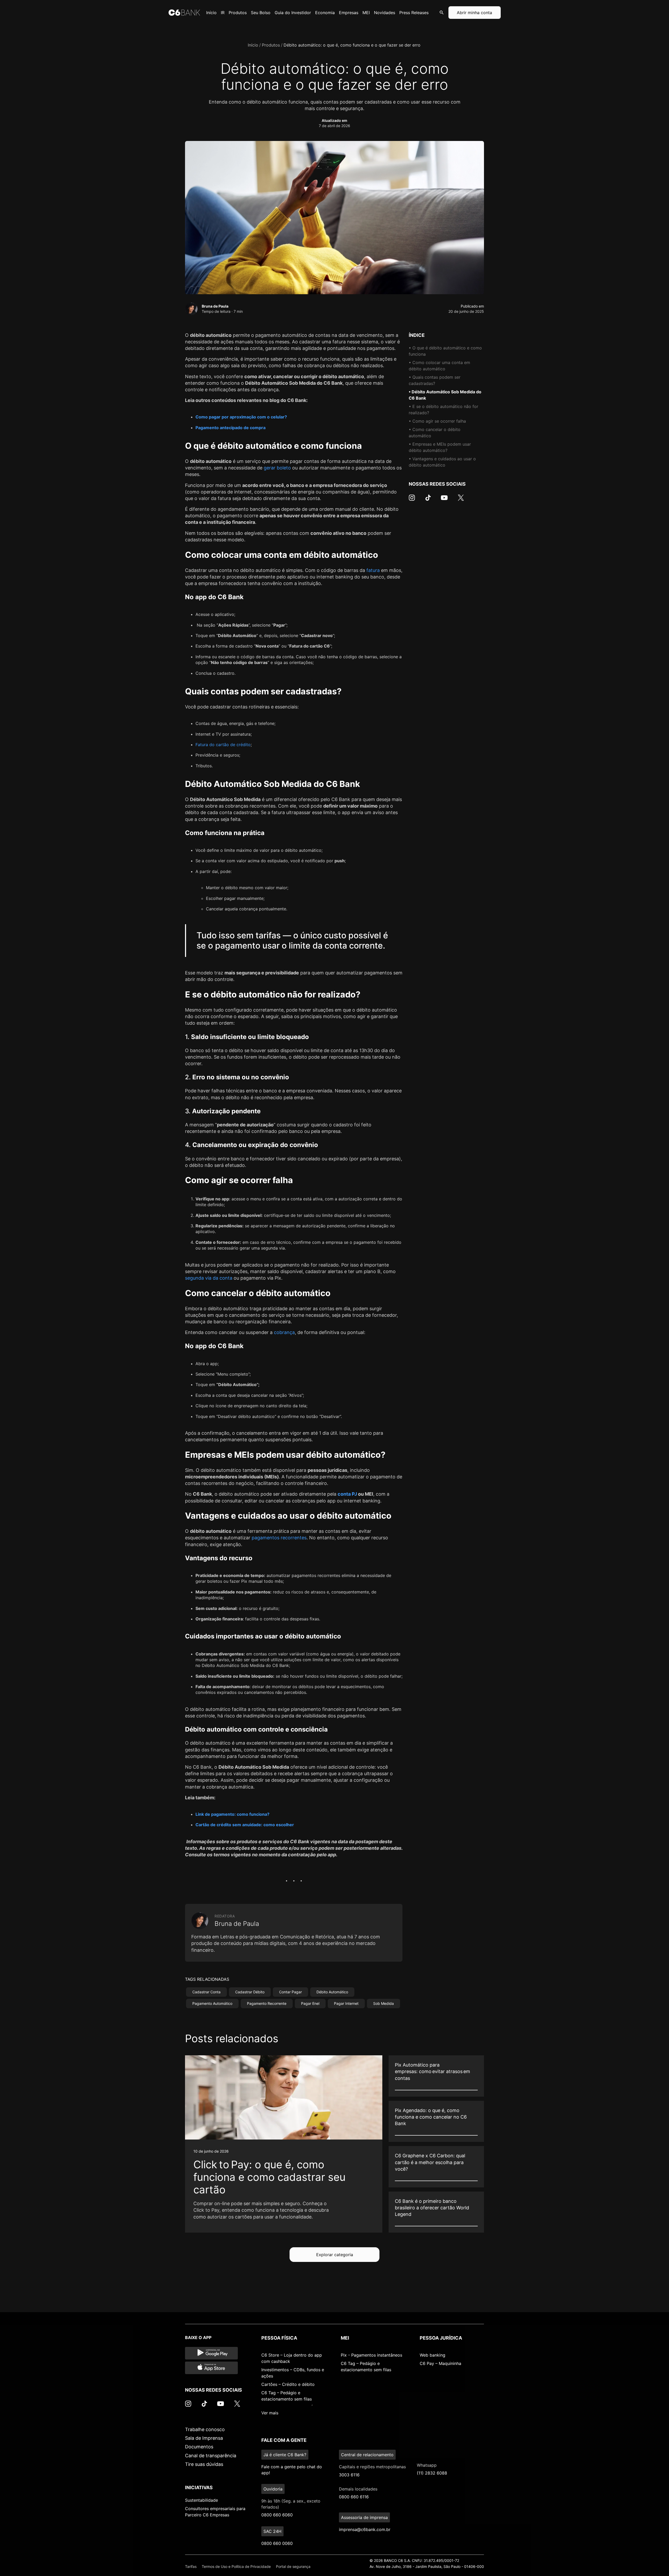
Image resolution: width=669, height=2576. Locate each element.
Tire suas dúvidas (204, 2464)
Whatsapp (427, 2465)
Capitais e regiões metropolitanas (372, 2467)
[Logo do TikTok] (428, 500)
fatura (373, 570)
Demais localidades (358, 2489)
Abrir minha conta (474, 13)
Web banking (432, 2355)
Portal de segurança (293, 2566)
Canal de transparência (211, 2456)
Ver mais (270, 2413)
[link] (284, 2144)
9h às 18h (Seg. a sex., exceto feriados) (291, 2504)
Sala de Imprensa (204, 2438)
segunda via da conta (209, 1278)
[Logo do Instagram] (412, 500)
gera (269, 468)
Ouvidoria (273, 2489)
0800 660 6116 (354, 2497)
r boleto (282, 468)
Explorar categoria (335, 2255)
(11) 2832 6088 (432, 2473)
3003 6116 (349, 2475)
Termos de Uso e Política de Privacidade (236, 2566)
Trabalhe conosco (205, 2429)
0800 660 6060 (277, 2515)
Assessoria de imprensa (364, 2517)
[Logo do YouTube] (444, 500)
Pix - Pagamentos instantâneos (371, 2355)
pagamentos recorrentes (279, 1538)
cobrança (284, 1332)
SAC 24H (272, 2531)
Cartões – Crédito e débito (288, 2384)
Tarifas (191, 2566)
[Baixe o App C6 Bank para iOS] (211, 2368)
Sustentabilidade (201, 2500)
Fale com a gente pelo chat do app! (292, 2470)
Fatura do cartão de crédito (223, 745)
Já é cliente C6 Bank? (285, 2455)
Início (253, 45)
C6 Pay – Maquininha (440, 2363)
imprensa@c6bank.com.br (365, 2529)
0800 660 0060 (277, 2543)
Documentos (199, 2447)
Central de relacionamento (367, 2455)
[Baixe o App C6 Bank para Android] (211, 2353)
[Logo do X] (461, 500)
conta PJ (347, 1494)
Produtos (271, 45)
